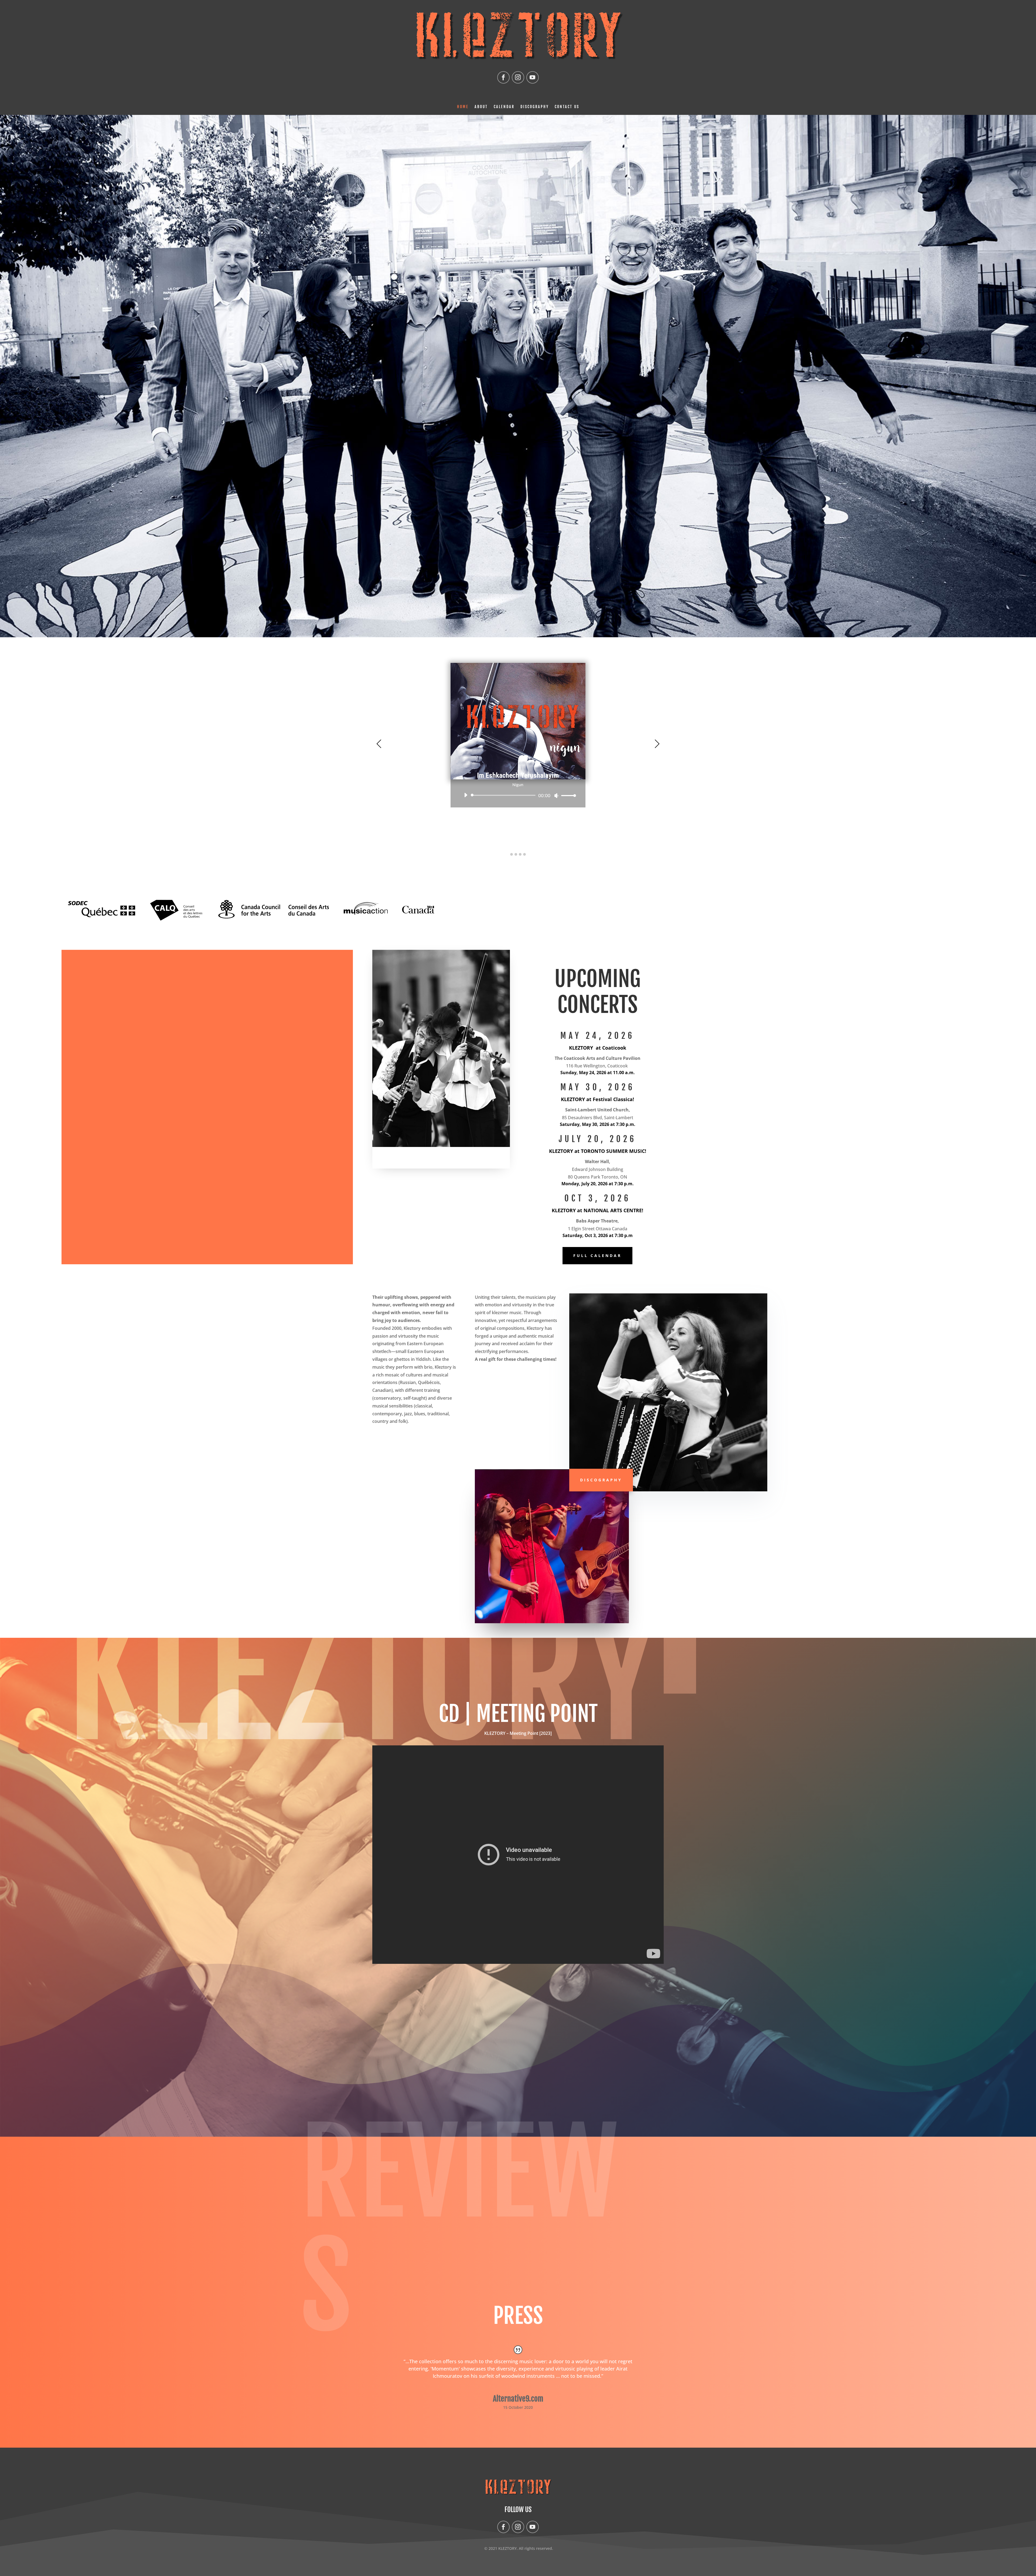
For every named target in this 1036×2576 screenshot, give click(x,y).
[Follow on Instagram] (518, 77)
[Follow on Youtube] (533, 77)
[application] (518, 795)
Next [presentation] (657, 744)
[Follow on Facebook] (503, 77)
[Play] (466, 795)
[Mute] (556, 796)
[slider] (567, 795)
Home (463, 107)
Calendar (504, 107)
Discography (535, 107)
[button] (512, 855)
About (481, 107)
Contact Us (567, 107)
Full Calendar (597, 1256)
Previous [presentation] (379, 744)
